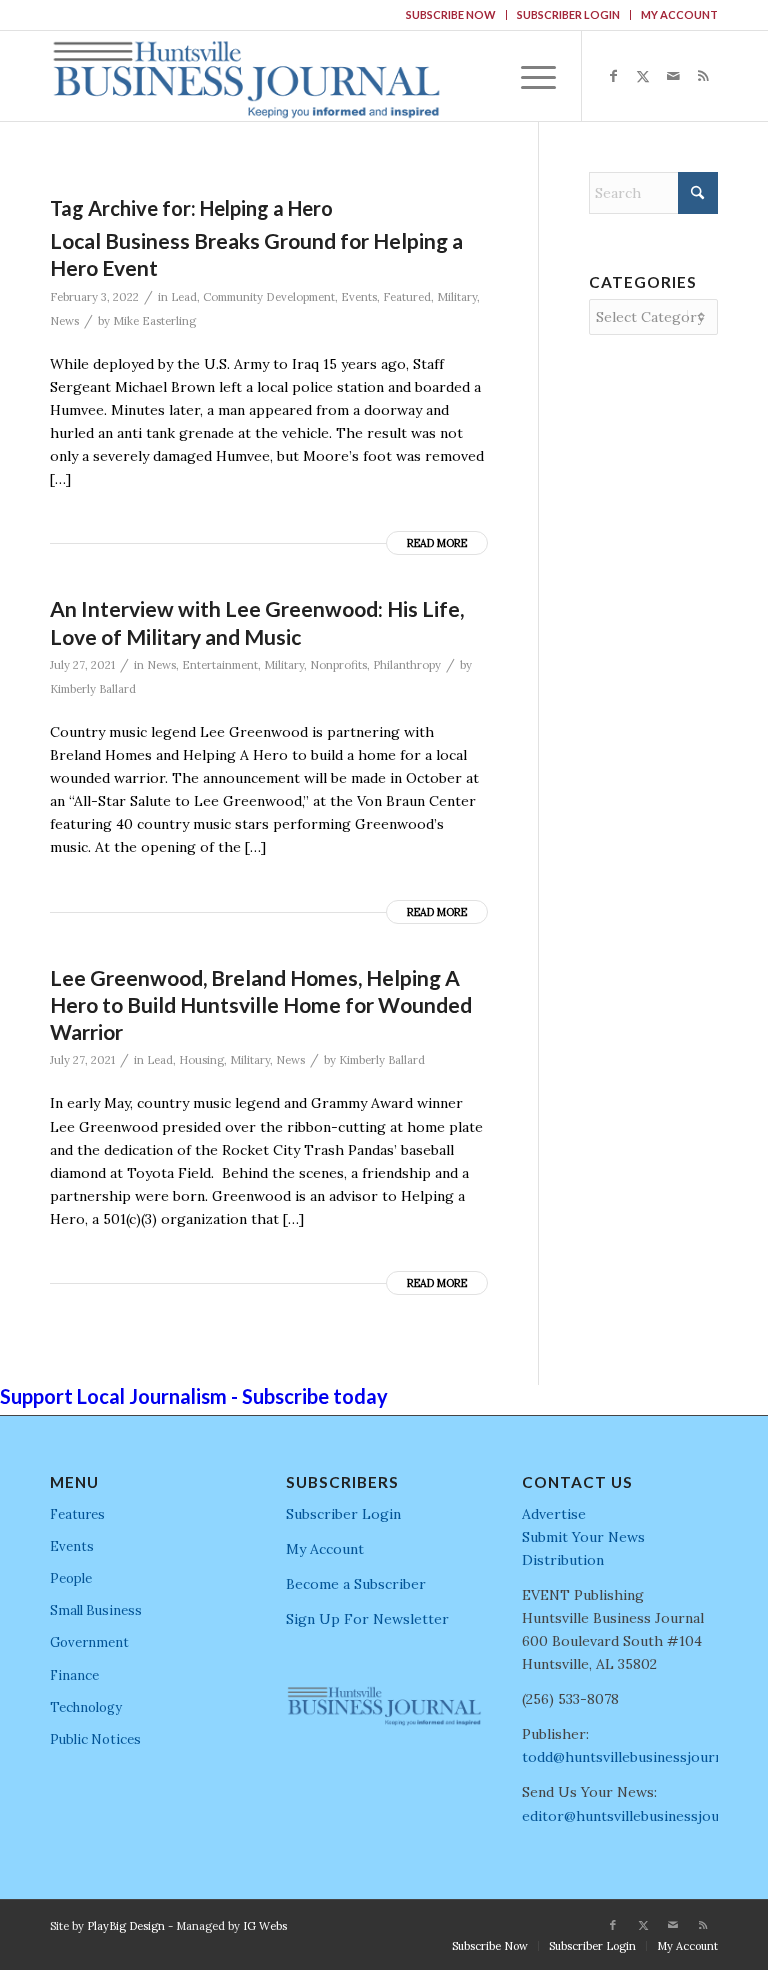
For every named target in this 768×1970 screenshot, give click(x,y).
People (71, 1578)
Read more (437, 543)
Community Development (269, 297)
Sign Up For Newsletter (367, 1619)
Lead (184, 297)
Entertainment (220, 665)
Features (77, 1514)
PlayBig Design (126, 1926)
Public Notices (95, 1739)
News (64, 321)
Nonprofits (338, 665)
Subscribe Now (451, 14)
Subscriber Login (568, 14)
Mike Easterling (154, 321)
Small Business (96, 1610)
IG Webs (265, 1926)
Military (457, 297)
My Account (679, 14)
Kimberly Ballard (93, 689)
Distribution (563, 1560)
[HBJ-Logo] (246, 76)
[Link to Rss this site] (703, 76)
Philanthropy (407, 665)
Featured (407, 297)
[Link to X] (643, 76)
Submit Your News (583, 1537)
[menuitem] (451, 15)
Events (359, 297)
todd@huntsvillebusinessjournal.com (643, 1757)
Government (89, 1642)
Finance (74, 1675)
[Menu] (528, 76)
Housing (201, 1060)
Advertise (554, 1514)
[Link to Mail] (673, 76)
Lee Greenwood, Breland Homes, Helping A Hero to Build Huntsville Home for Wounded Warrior (261, 1005)
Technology (86, 1707)
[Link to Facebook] (613, 76)
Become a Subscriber (356, 1584)
